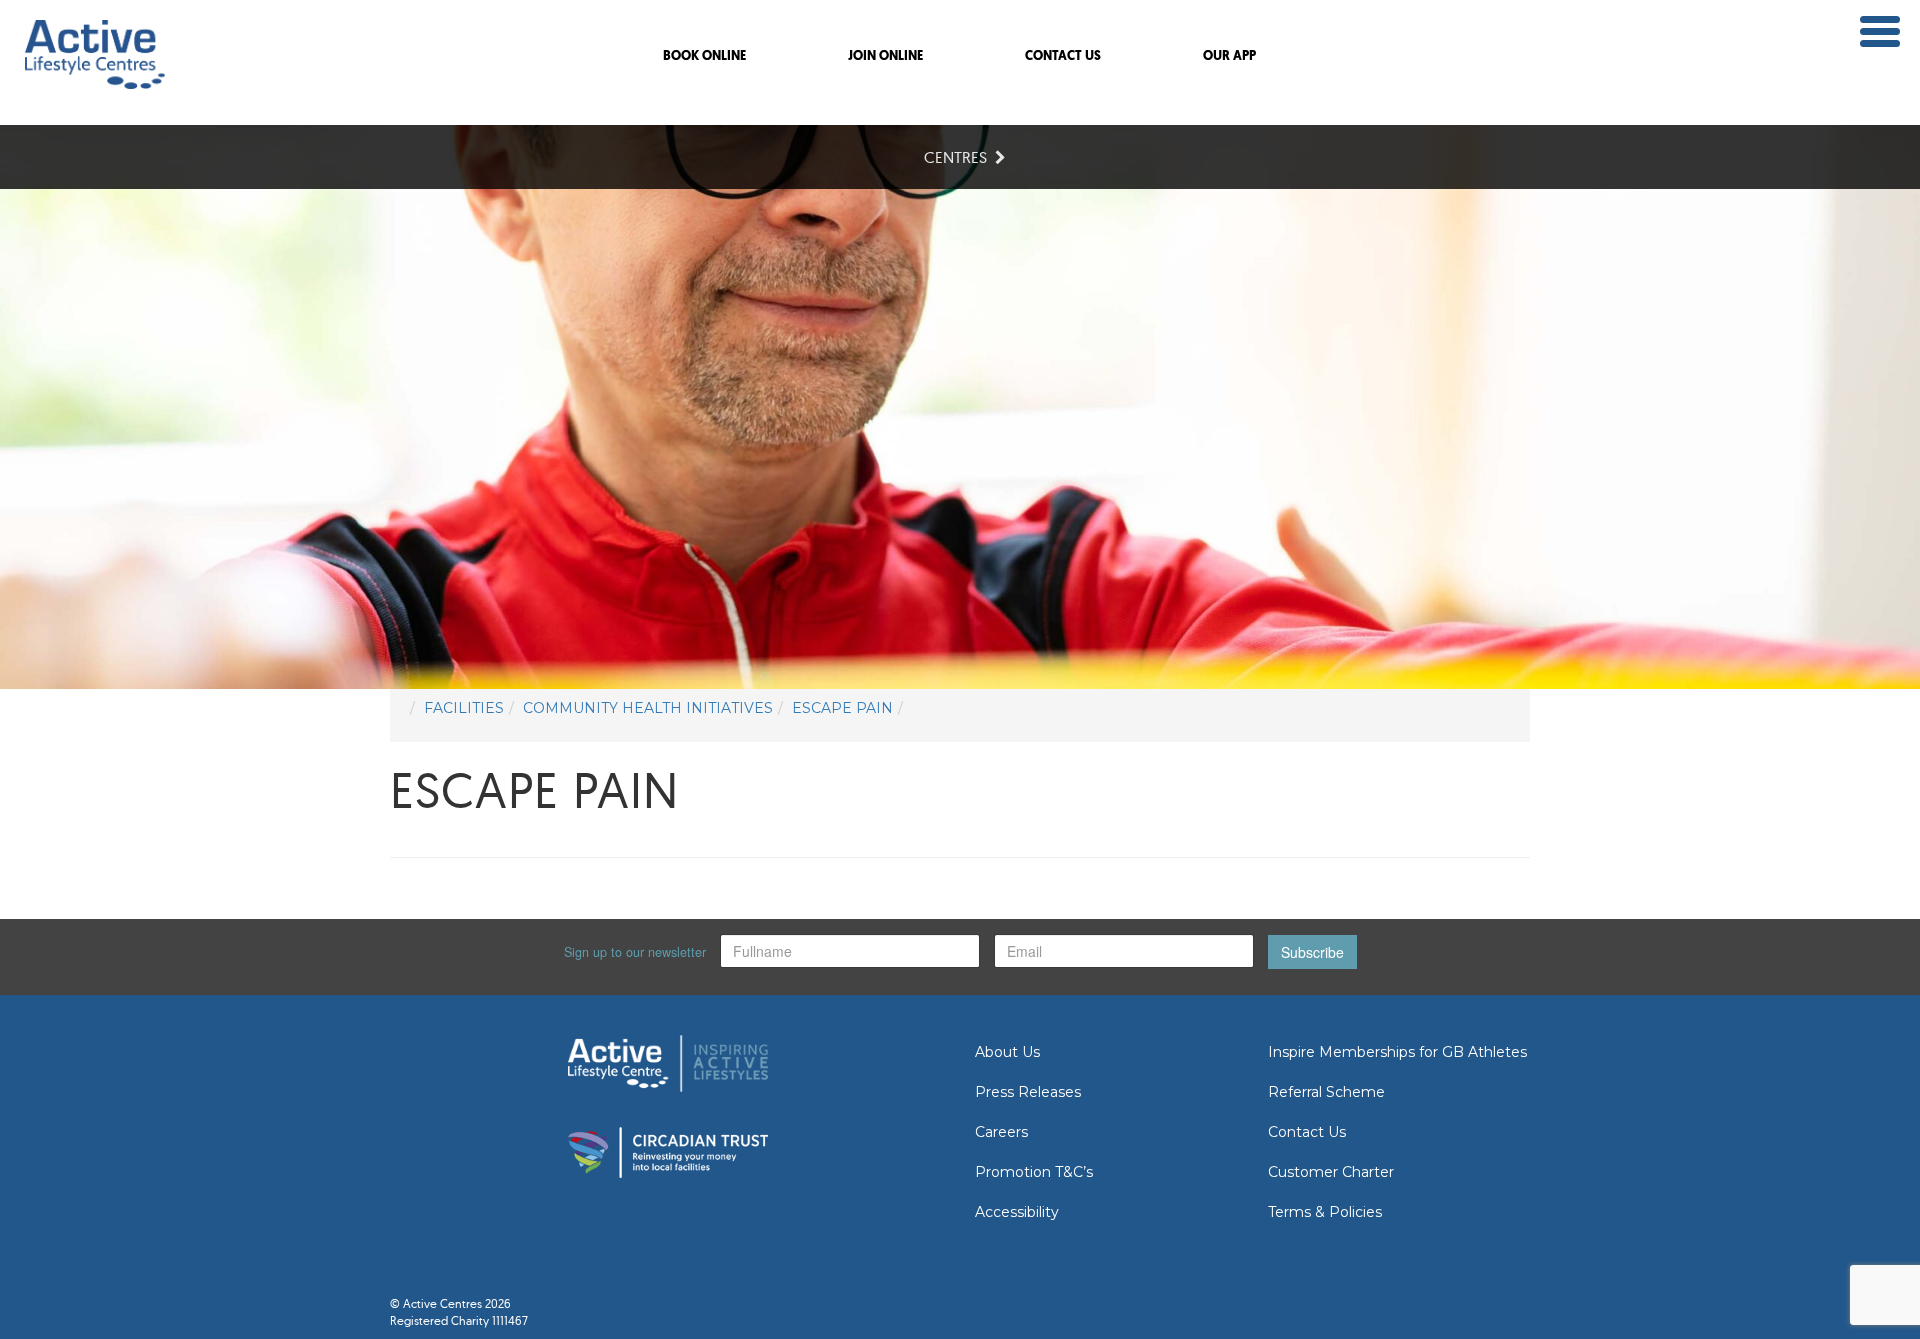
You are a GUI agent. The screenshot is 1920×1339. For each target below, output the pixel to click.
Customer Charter (1331, 1172)
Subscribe (1312, 952)
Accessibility (1017, 1212)
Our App (1229, 56)
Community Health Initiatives (648, 708)
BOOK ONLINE (704, 56)
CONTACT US (1063, 56)
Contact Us (1307, 1132)
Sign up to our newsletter (635, 952)
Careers (1001, 1132)
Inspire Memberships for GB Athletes (1397, 1052)
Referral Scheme (1326, 1092)
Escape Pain (842, 708)
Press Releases (1028, 1092)
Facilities (464, 708)
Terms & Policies (1325, 1212)
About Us (1007, 1052)
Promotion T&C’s (1034, 1172)
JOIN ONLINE (885, 56)
